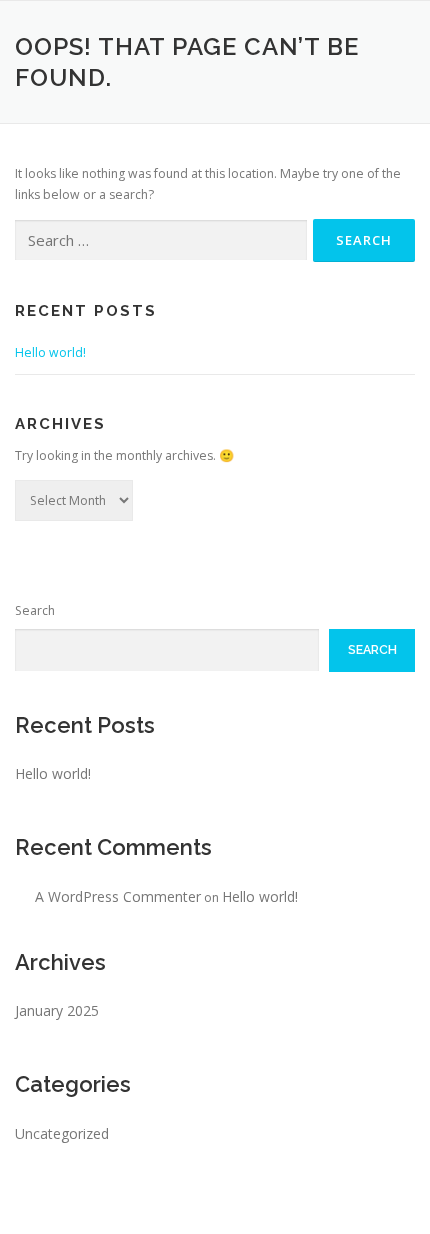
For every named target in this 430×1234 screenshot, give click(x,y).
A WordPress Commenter (118, 896)
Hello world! (50, 352)
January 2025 (57, 1010)
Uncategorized (62, 1133)
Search (35, 610)
